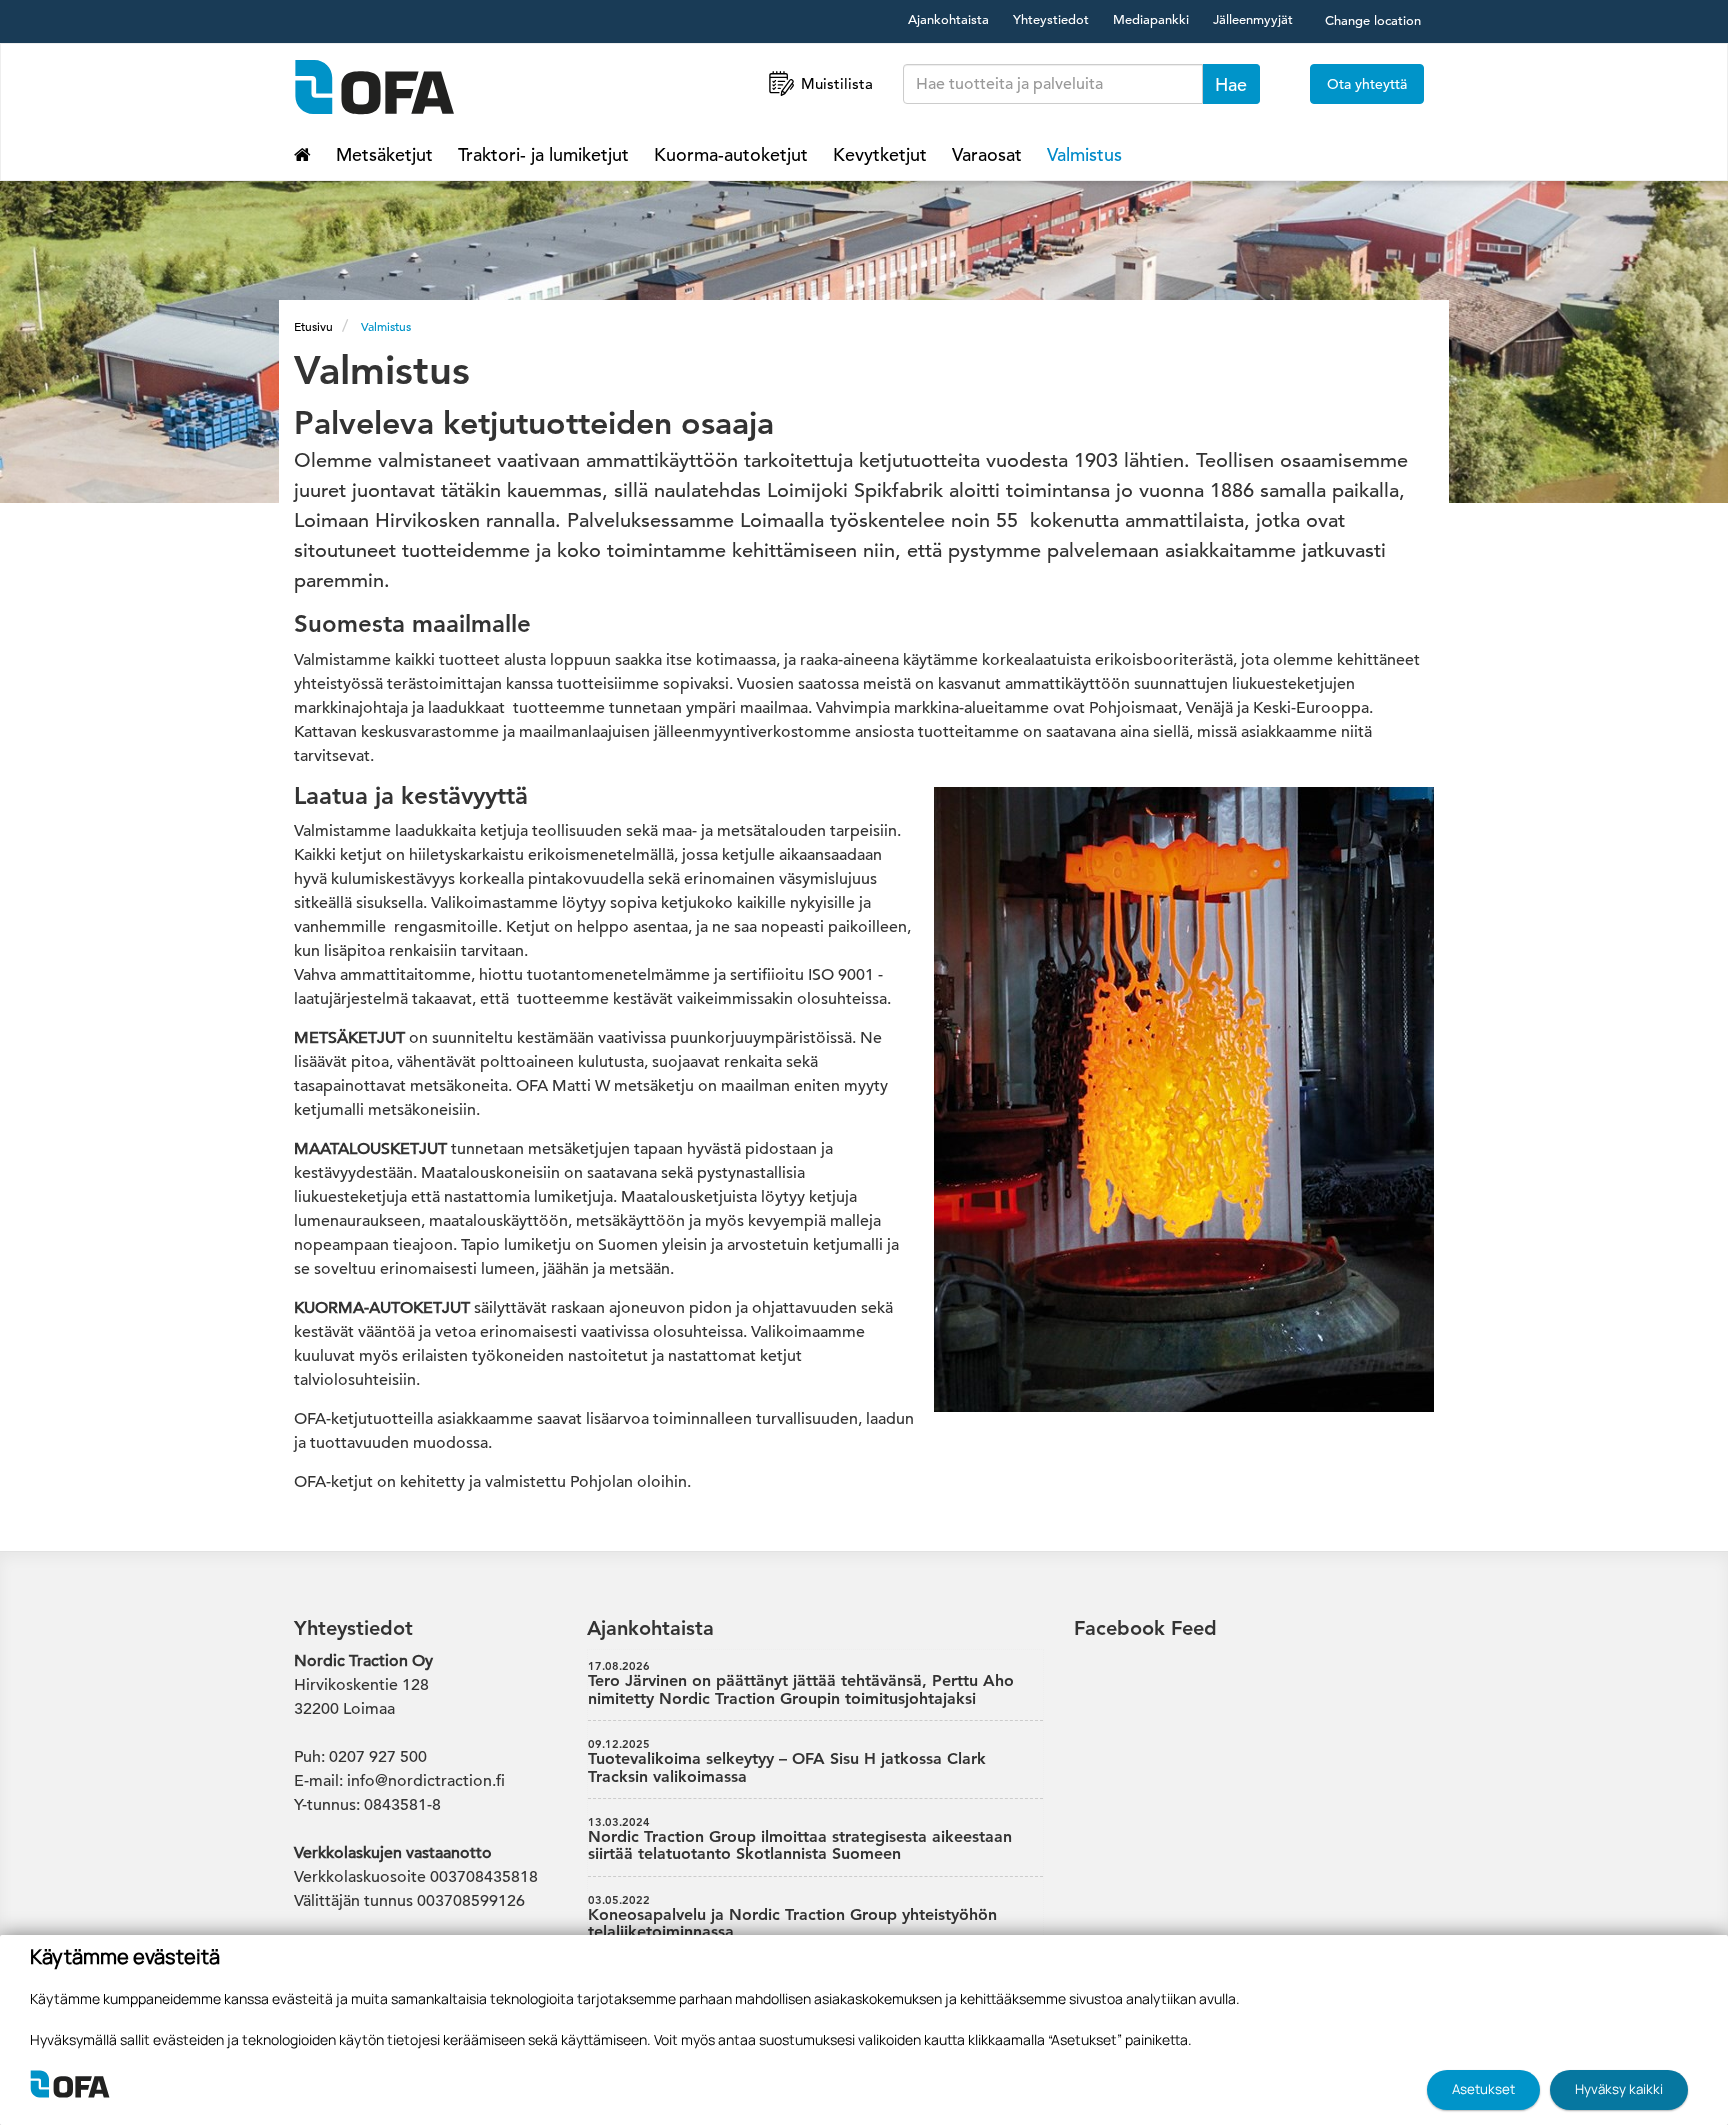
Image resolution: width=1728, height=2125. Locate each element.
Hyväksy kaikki (1619, 2089)
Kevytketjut (880, 154)
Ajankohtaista (948, 19)
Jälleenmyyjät (1253, 19)
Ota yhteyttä (1367, 84)
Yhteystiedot (1051, 19)
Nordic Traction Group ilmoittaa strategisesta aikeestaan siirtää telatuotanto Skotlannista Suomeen (800, 1840)
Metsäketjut (384, 154)
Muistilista (837, 83)
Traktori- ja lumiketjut (543, 154)
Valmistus (1084, 154)
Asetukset (1483, 2089)
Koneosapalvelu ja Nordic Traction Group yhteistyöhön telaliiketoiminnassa (792, 1918)
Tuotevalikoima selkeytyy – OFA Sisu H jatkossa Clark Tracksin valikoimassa (787, 1762)
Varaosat (987, 154)
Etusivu (313, 326)
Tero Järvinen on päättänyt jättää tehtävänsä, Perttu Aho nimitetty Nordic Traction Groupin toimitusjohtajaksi (801, 1684)
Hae (1231, 84)
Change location (1373, 20)
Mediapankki (1151, 19)
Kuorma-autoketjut (731, 154)
